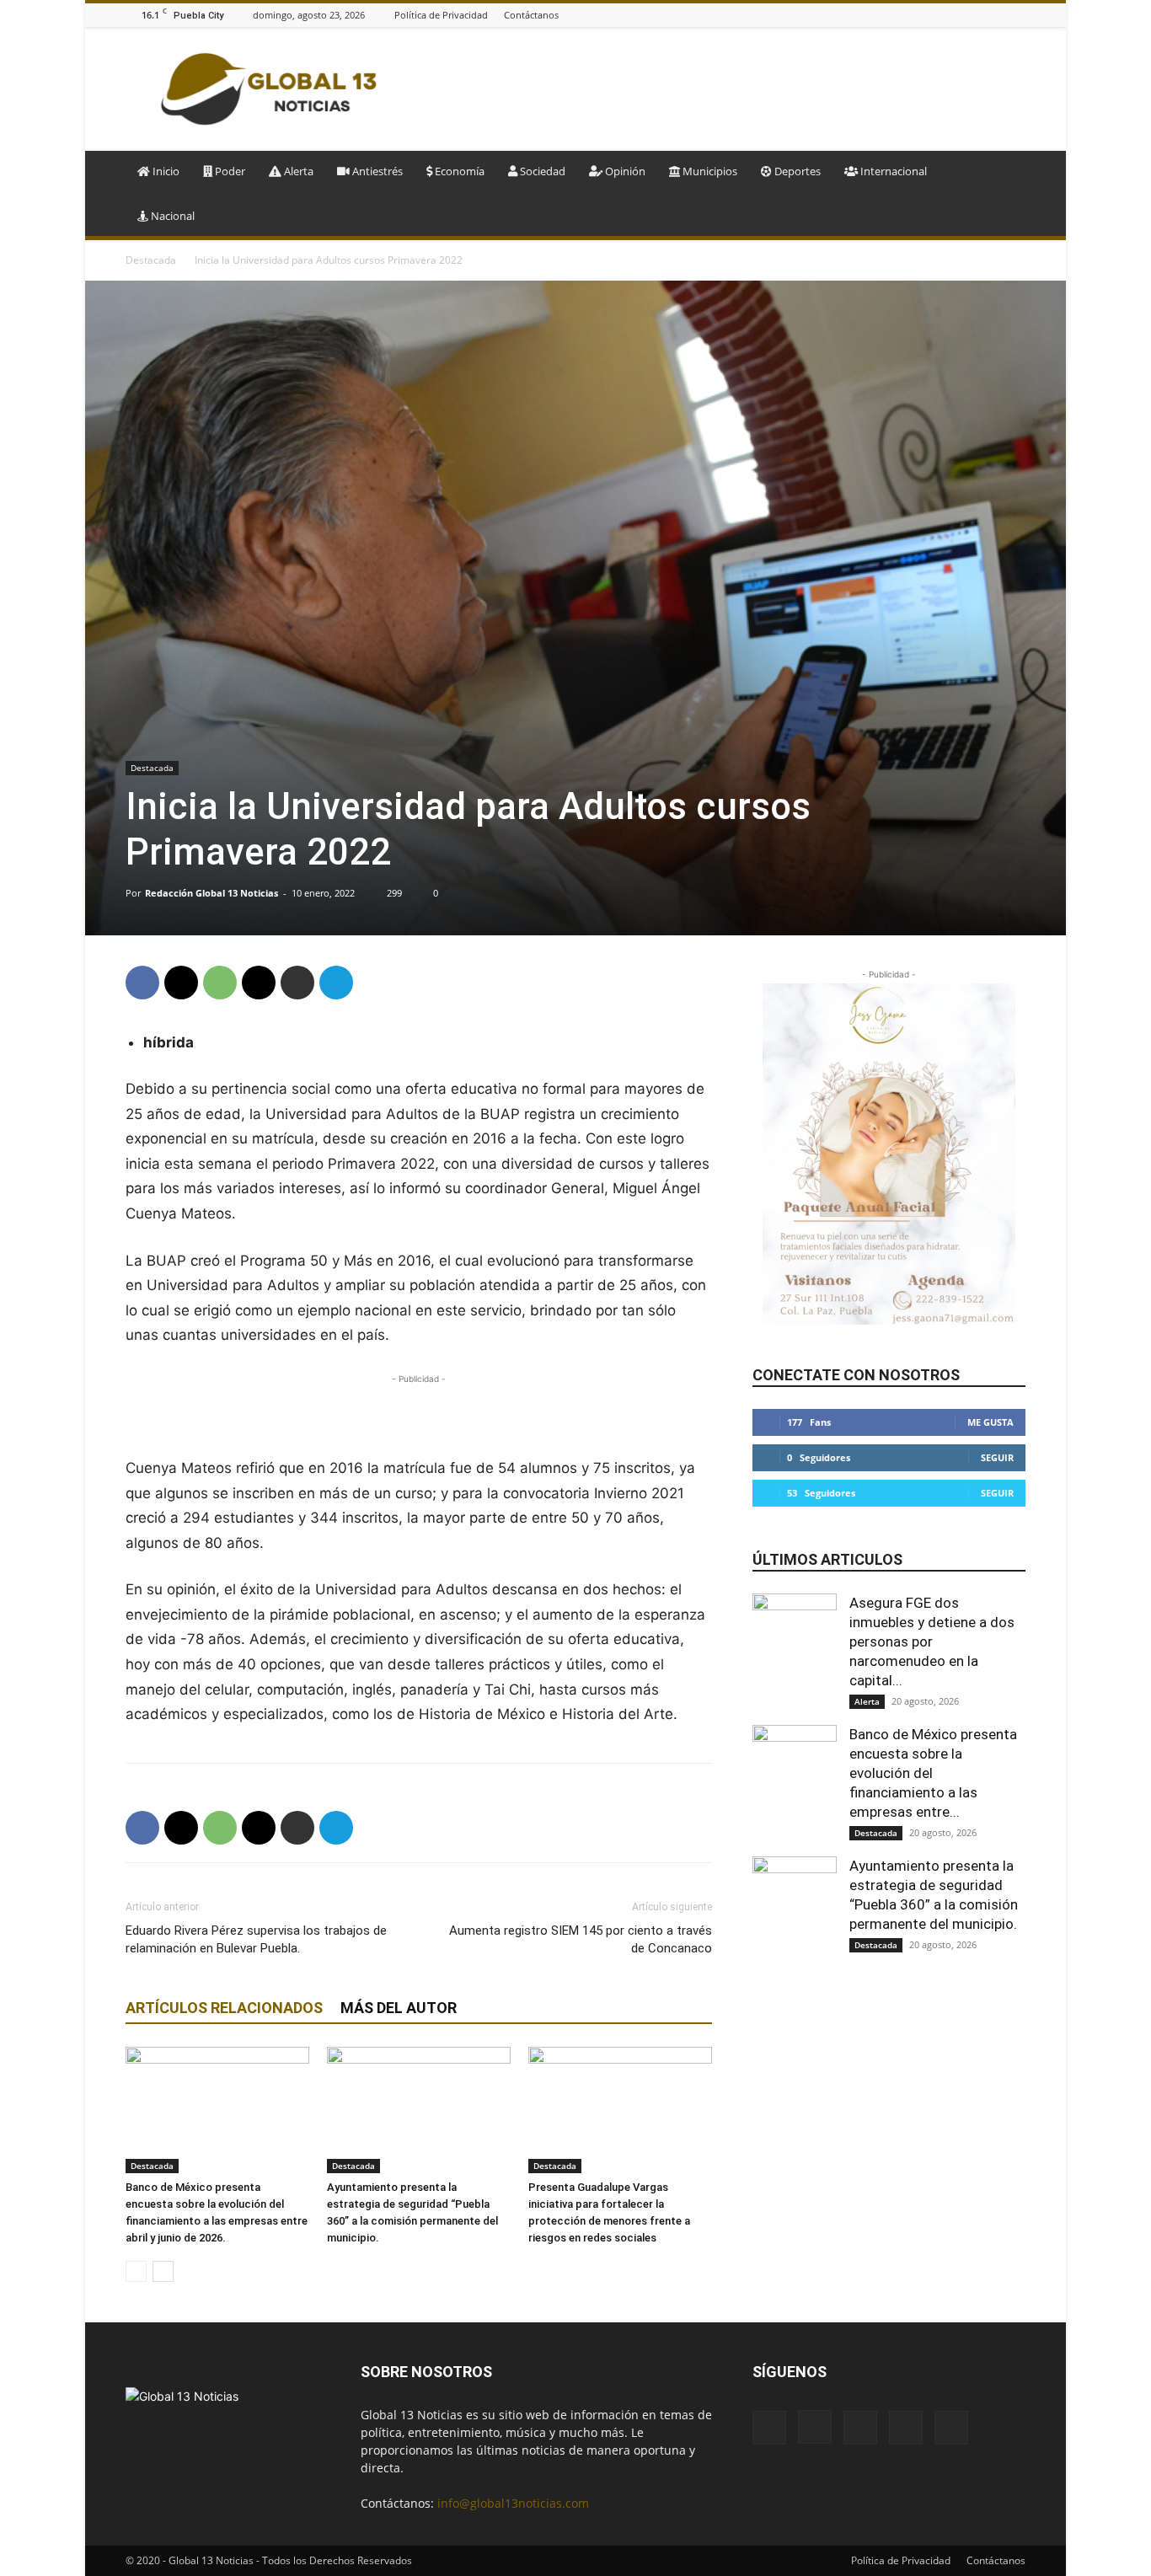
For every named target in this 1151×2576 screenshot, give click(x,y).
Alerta (297, 171)
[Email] (259, 983)
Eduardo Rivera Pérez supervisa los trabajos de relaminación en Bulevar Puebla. (256, 1939)
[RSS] (995, 15)
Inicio (165, 171)
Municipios (709, 171)
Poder (229, 171)
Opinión (624, 171)
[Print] (297, 983)
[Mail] (974, 15)
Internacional (892, 171)
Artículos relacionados (224, 2008)
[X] (1016, 15)
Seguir (997, 1457)
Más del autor (399, 2008)
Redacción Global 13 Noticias (211, 893)
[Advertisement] (719, 89)
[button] (1005, 172)
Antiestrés (376, 171)
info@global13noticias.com (513, 2503)
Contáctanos (531, 15)
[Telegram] (336, 983)
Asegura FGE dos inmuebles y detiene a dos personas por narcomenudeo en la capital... (932, 1641)
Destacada (151, 260)
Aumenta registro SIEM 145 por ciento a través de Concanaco (581, 1939)
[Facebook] (932, 15)
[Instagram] (953, 15)
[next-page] (163, 2271)
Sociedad (541, 171)
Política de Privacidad (441, 15)
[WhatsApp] (220, 983)
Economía (458, 171)
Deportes (796, 171)
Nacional (171, 216)
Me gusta (990, 1422)
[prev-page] (136, 2271)
